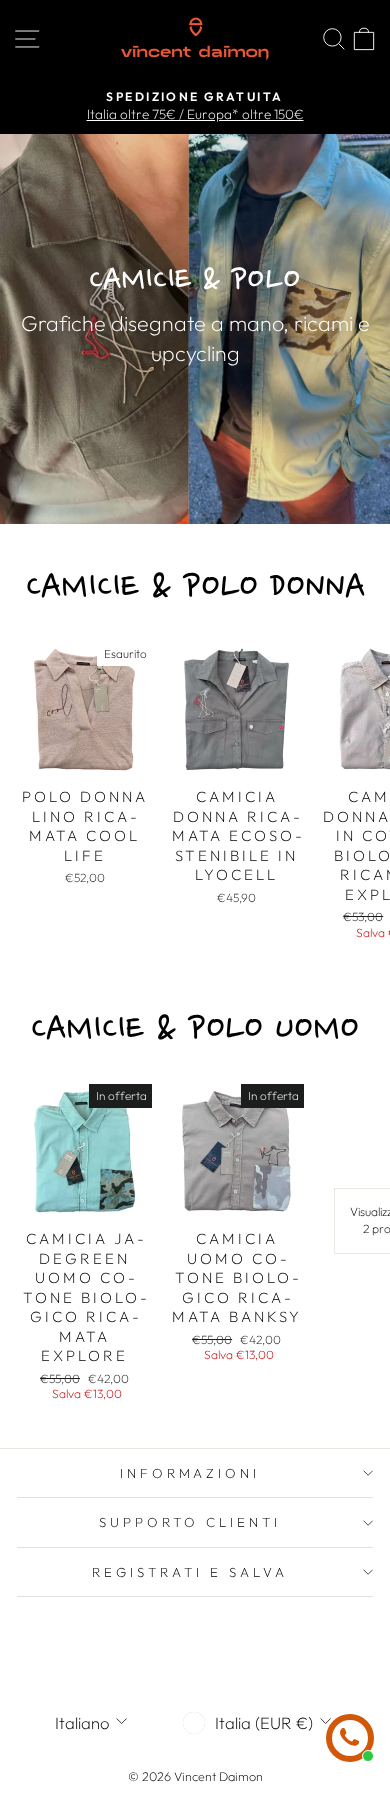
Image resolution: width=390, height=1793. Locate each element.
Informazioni (190, 1473)
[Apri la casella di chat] (350, 1738)
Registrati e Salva (190, 1572)
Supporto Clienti (190, 1522)
